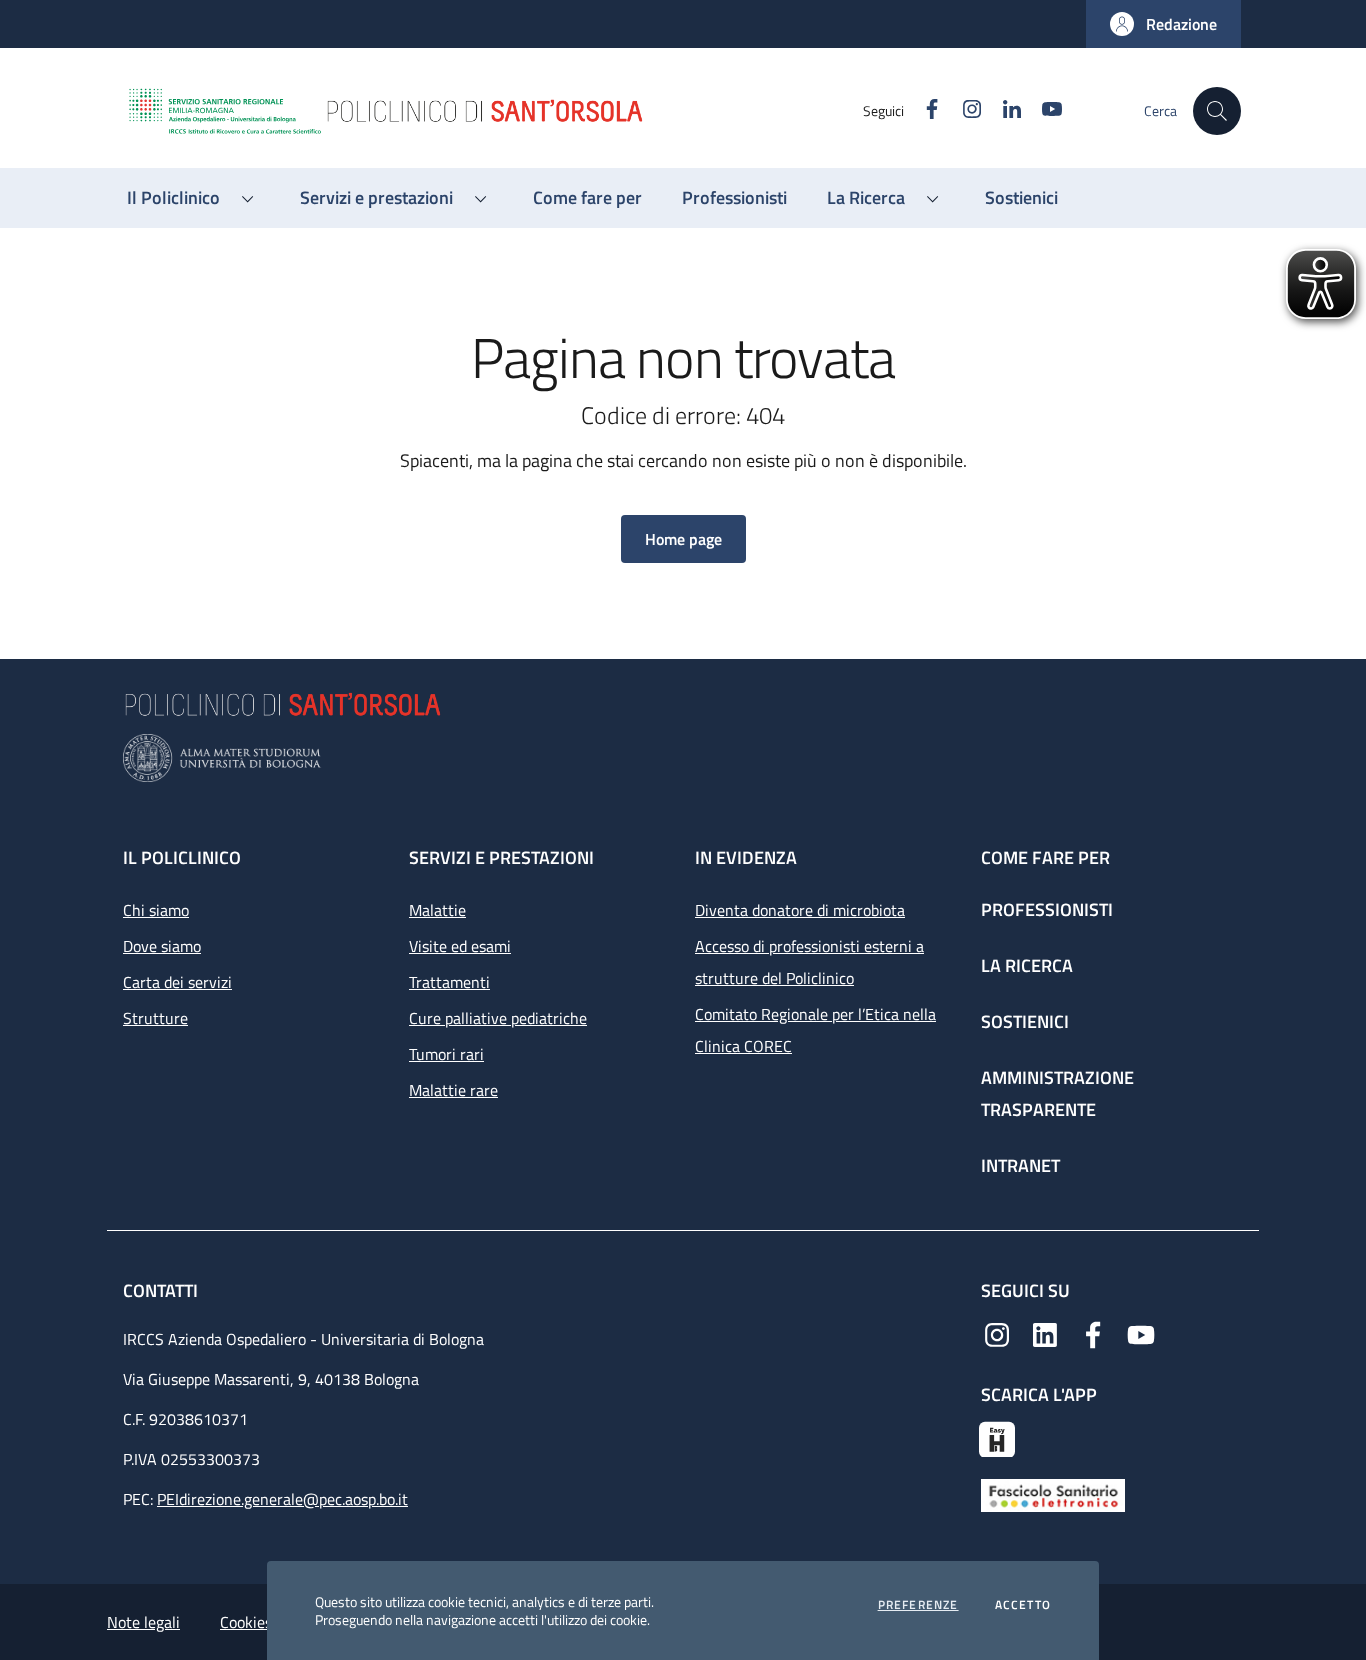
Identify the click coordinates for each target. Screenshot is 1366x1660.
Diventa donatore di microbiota (800, 910)
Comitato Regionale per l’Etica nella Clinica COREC (815, 1030)
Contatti (162, 1290)
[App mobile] (997, 1437)
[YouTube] (1141, 1333)
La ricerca (1027, 965)
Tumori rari (446, 1054)
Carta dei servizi (177, 982)
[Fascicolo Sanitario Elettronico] (1053, 1494)
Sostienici (1025, 1021)
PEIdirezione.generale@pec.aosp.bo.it (282, 1499)
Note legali (143, 1622)
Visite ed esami (460, 946)
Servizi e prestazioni (501, 857)
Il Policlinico (182, 857)
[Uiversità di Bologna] (683, 758)
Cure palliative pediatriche (498, 1018)
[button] (1163, 24)
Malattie (437, 910)
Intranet (1020, 1165)
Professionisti (1047, 909)
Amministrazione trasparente (1057, 1093)
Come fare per (1045, 857)
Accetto (1023, 1605)
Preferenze (918, 1605)
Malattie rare (453, 1090)
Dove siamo (162, 946)
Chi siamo (156, 910)
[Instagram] (997, 1333)
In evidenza (746, 857)
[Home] (494, 111)
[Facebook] (1093, 1333)
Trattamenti (449, 982)
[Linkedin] (1045, 1333)
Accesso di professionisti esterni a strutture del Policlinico (809, 962)
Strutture (155, 1018)
